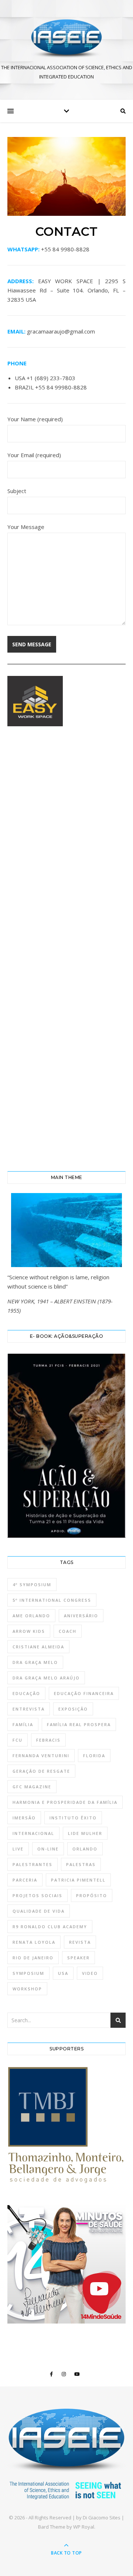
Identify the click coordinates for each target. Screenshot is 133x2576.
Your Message (26, 527)
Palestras (81, 1864)
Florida (94, 1756)
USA (63, 1973)
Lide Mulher (85, 1833)
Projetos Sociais (37, 1895)
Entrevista (29, 1709)
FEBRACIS (48, 1740)
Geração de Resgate (41, 1771)
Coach (68, 1631)
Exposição (73, 1709)
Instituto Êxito (73, 1818)
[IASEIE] (66, 39)
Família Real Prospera (79, 1724)
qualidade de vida (39, 1911)
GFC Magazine (32, 1787)
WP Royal (84, 2527)
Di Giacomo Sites (102, 2518)
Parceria (25, 1880)
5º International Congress (52, 1600)
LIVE (18, 1849)
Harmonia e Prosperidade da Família (65, 1802)
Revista (80, 1942)
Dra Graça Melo (35, 1662)
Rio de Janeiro (33, 1958)
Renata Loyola (34, 1942)
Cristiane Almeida (38, 1647)
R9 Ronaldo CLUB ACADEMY (50, 1927)
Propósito (92, 1895)
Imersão (24, 1818)
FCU (18, 1740)
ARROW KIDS (29, 1631)
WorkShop (27, 1989)
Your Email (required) (34, 455)
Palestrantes (33, 1864)
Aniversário (81, 1616)
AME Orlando (31, 1616)
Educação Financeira (84, 1693)
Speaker (79, 1958)
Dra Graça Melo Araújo (46, 1678)
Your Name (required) (35, 419)
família (23, 1724)
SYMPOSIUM (28, 1973)
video (90, 1973)
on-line (48, 1849)
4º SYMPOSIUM (32, 1585)
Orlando (85, 1849)
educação (26, 1693)
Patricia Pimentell (78, 1880)
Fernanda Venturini (41, 1756)
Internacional (33, 1833)
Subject (17, 491)
